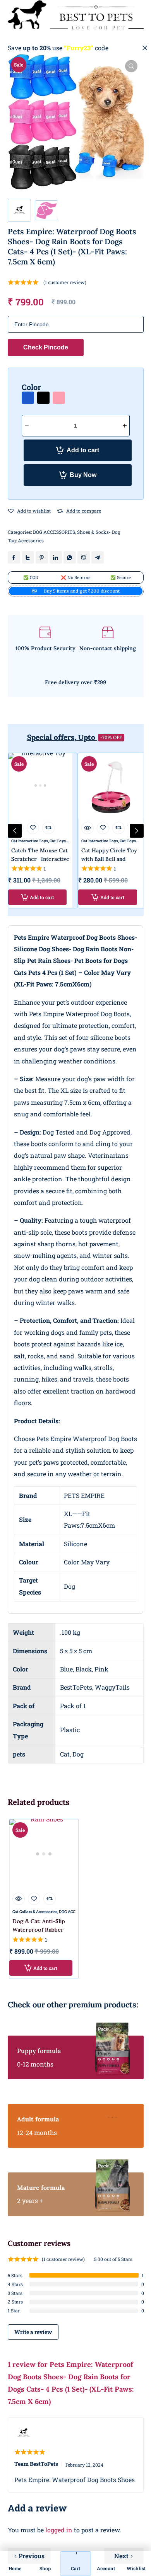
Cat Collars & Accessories (35, 1912)
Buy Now (83, 475)
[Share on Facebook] (14, 557)
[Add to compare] (60, 511)
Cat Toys (58, 841)
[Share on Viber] (84, 557)
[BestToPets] (76, 15)
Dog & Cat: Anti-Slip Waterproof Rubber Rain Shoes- (39, 1930)
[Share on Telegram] (98, 557)
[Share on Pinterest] (42, 557)
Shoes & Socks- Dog (99, 532)
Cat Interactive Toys (30, 841)
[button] (131, 66)
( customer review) (65, 282)
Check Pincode (46, 347)
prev (15, 831)
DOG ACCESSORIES (54, 532)
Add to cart (83, 450)
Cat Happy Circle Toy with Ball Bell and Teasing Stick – (109, 859)
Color (31, 387)
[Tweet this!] (28, 557)
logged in (59, 2530)
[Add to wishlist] (11, 511)
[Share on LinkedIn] (56, 557)
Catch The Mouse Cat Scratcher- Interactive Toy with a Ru (40, 859)
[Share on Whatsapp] (70, 557)
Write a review (33, 2332)
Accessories (31, 540)
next (137, 831)
